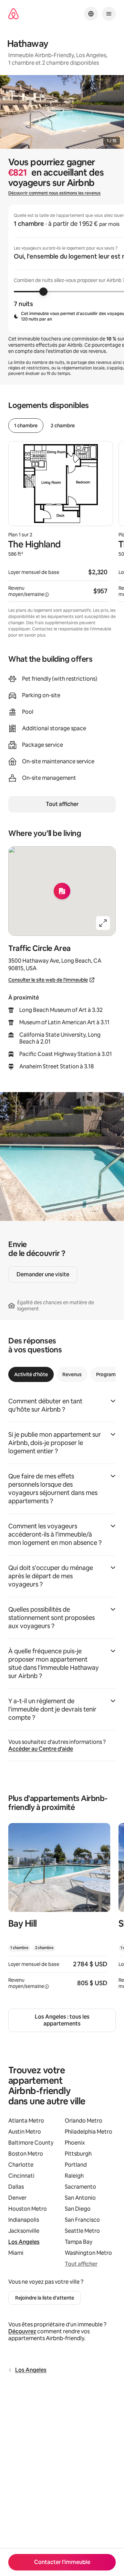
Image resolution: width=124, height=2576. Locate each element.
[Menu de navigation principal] (109, 14)
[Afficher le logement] (59, 1910)
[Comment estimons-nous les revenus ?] (47, 595)
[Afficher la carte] (62, 891)
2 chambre (63, 426)
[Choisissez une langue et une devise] (91, 14)
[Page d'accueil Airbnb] (13, 14)
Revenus (72, 1374)
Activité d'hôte (31, 1374)
